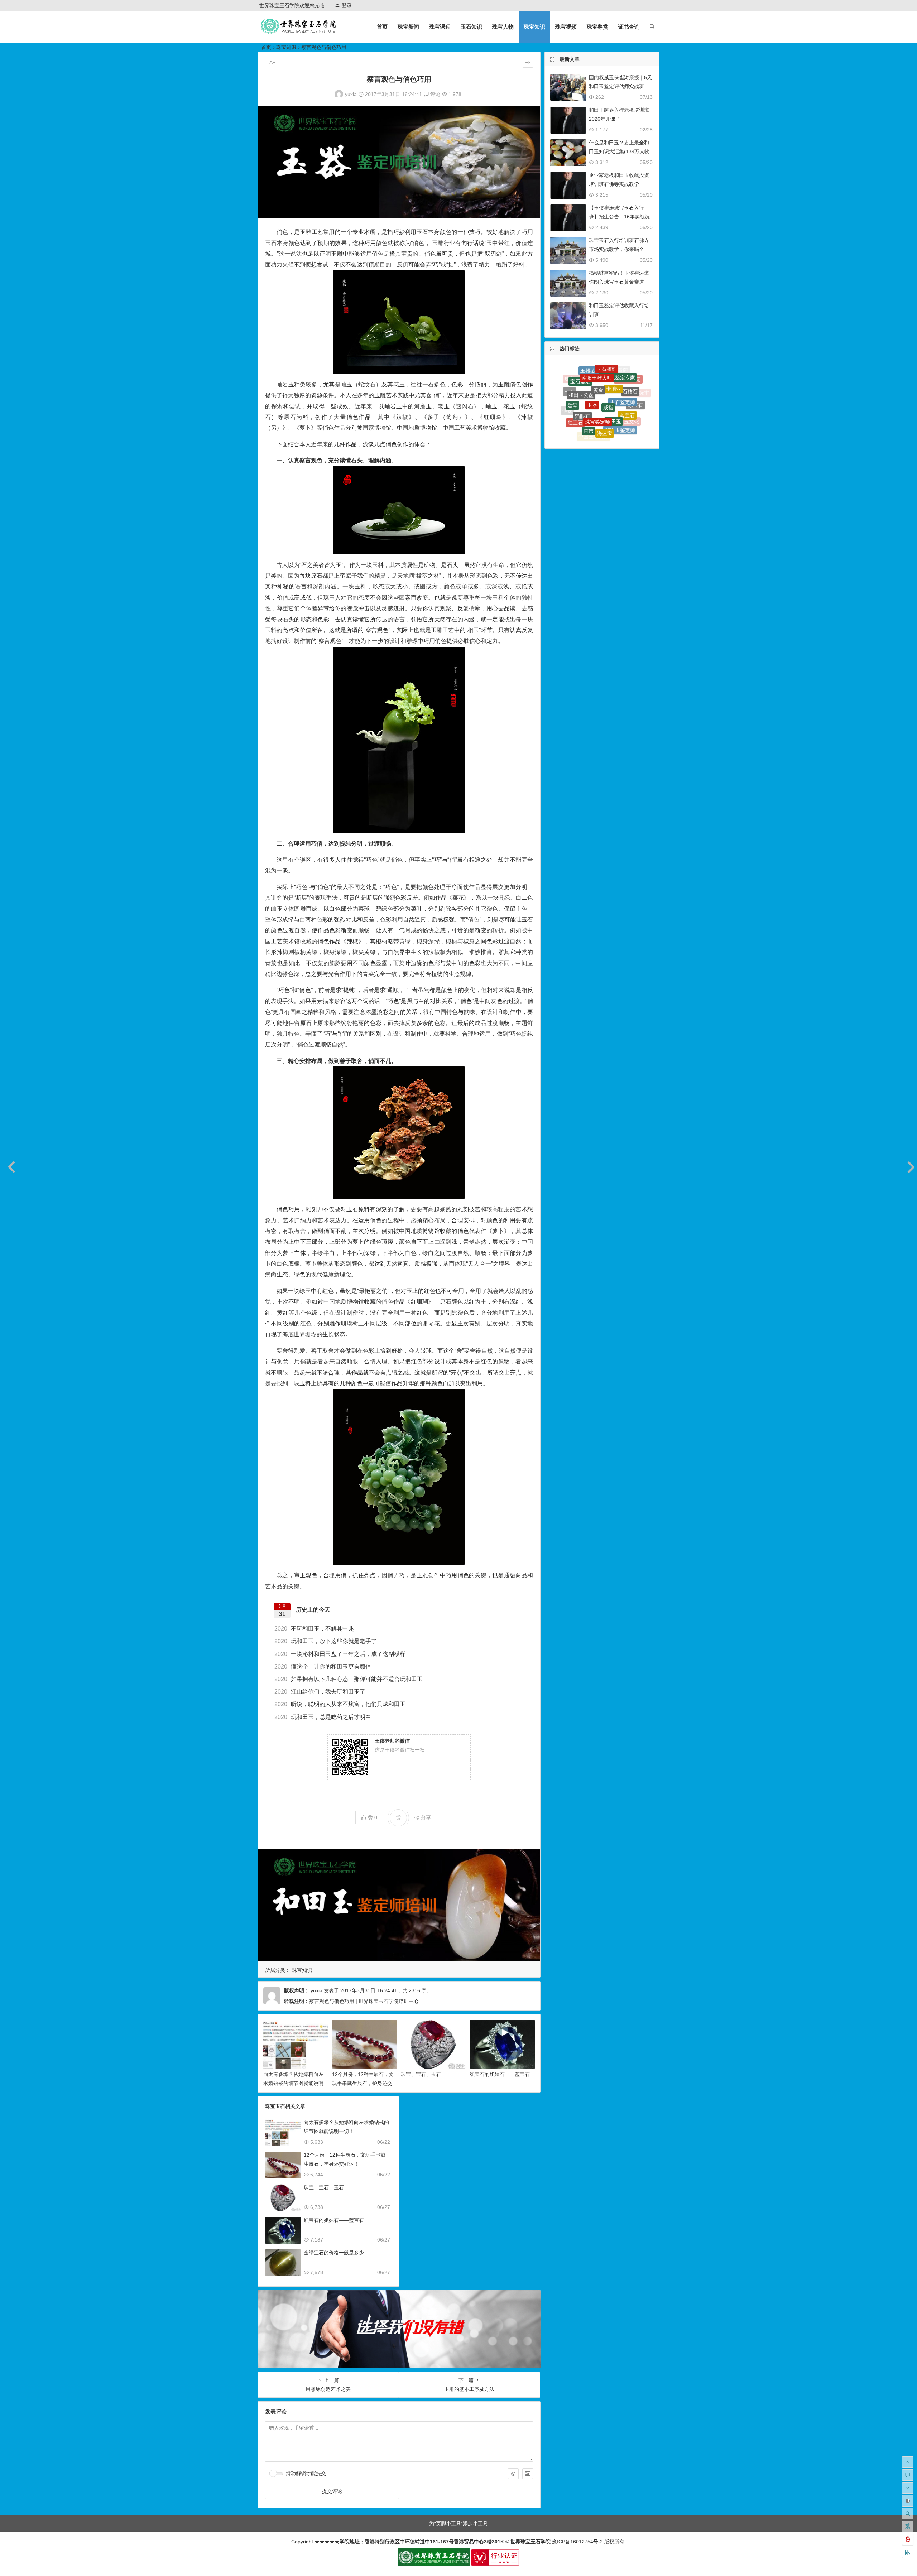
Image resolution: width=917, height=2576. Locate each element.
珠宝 (581, 410)
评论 (435, 94)
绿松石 (613, 432)
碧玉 (623, 393)
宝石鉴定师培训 (608, 423)
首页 (382, 27)
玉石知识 (471, 27)
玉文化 (632, 387)
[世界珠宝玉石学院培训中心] (299, 32)
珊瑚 (580, 429)
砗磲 (567, 394)
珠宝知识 (534, 27)
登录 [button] (347, 5)
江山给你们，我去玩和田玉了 (320, 1692)
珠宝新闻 (408, 27)
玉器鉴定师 (607, 398)
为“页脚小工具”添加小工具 (458, 2523)
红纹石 (610, 383)
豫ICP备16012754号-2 (577, 2542)
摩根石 (637, 402)
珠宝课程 (440, 27)
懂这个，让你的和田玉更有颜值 (323, 1667)
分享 (426, 1817)
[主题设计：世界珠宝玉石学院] (434, 2564)
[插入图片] (528, 2474)
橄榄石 (596, 416)
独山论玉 (624, 430)
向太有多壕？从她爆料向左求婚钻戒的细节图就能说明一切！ (293, 2083)
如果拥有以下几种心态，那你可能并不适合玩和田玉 (349, 1679)
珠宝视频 (566, 27)
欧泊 (580, 389)
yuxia (351, 94)
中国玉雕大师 (594, 382)
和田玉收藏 (616, 411)
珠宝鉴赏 (597, 27)
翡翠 (571, 417)
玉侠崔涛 (591, 399)
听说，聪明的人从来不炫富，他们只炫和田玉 (340, 1704)
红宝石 (575, 381)
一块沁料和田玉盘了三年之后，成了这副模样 (340, 1654)
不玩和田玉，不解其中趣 (314, 1629)
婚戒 (597, 433)
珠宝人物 (503, 27)
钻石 (571, 402)
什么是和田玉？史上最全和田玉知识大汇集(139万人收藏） (619, 151)
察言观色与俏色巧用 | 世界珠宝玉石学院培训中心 (364, 2001)
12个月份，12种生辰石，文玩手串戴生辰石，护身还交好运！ (363, 2083)
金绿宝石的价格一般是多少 (334, 2253)
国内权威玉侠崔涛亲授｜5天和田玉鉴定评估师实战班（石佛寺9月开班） (620, 86)
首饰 (589, 373)
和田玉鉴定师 (620, 376)
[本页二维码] (908, 2552)
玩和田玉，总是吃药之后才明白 (323, 1717)
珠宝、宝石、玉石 (421, 2074)
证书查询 (629, 27)
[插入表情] (513, 2474)
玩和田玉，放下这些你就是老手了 (326, 1641)
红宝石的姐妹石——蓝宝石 (500, 2074)
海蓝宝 (605, 371)
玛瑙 (584, 424)
